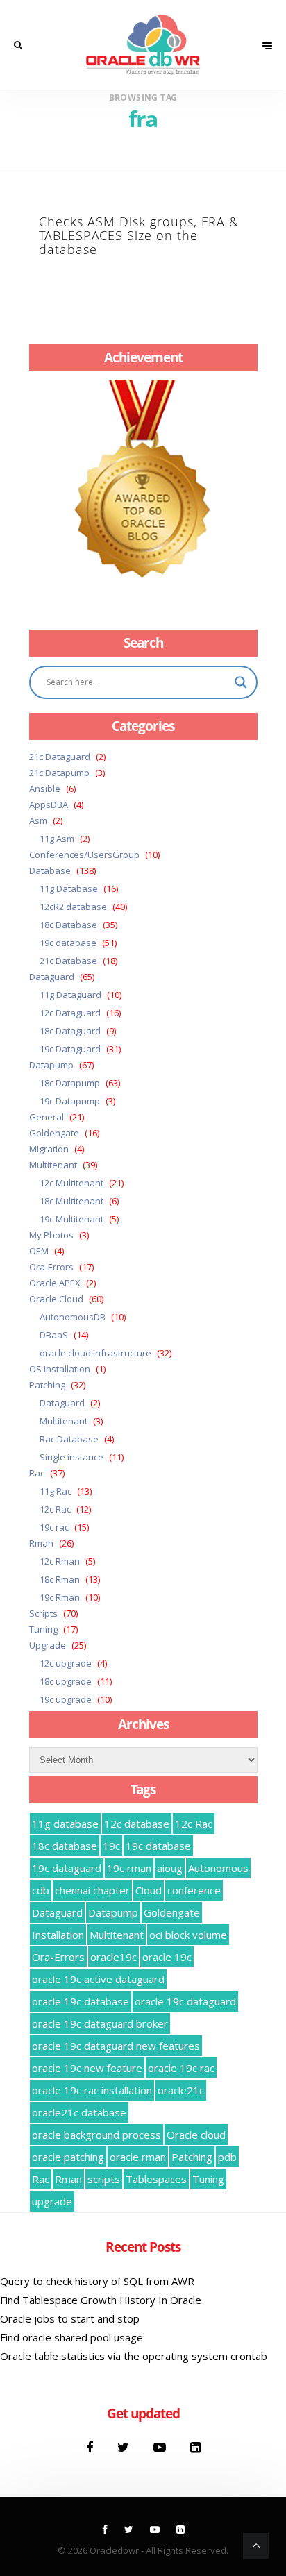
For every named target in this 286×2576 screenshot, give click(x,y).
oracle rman (138, 2157)
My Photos (51, 1235)
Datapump (51, 1065)
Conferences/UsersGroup (84, 855)
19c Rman (60, 1597)
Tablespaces (156, 2179)
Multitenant (53, 1165)
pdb (227, 2157)
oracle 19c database (81, 2001)
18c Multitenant (71, 1201)
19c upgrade (66, 1699)
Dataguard (52, 977)
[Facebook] (91, 2447)
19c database (68, 943)
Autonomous (218, 1868)
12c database (137, 1824)
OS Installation (60, 1369)
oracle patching (68, 2157)
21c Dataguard (60, 757)
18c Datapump (70, 1083)
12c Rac (55, 1509)
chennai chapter (92, 1890)
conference (194, 1890)
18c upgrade (66, 1681)
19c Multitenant (71, 1219)
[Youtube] (161, 2447)
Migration (49, 1149)
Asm (38, 820)
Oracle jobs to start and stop (70, 2318)
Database (50, 870)
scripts (104, 2179)
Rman (41, 1543)
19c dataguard (67, 1868)
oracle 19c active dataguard (98, 1979)
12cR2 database (73, 907)
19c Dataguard (70, 1049)
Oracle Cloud (56, 1299)
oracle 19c (167, 1957)
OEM (39, 1251)
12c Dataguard (70, 1013)
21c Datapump (59, 773)
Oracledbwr (114, 2550)
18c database (65, 1846)
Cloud (149, 1890)
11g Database (69, 889)
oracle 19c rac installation (92, 2090)
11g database (65, 1824)
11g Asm (57, 839)
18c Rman (60, 1579)
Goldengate (54, 1133)
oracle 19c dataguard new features (116, 2046)
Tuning (43, 1629)
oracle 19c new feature (87, 2068)
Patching (47, 1385)
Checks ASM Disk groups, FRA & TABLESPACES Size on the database (139, 235)
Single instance (71, 1457)
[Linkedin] (195, 2447)
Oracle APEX (55, 1283)
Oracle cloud (196, 2135)
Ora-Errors (51, 1267)
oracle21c (181, 2090)
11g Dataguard (70, 995)
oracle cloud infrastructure (95, 1353)
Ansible (45, 789)
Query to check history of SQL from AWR (97, 2281)
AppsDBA (49, 805)
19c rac (54, 1527)
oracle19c (113, 1957)
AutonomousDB (73, 1317)
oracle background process (96, 2135)
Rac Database (69, 1439)
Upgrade (48, 1645)
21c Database (68, 961)
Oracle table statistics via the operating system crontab (134, 2356)
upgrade (52, 2201)
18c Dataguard (70, 1031)
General (47, 1117)
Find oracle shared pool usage (71, 2337)
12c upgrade (66, 1663)
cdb (41, 1890)
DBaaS (54, 1335)
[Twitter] (125, 2447)
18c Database (68, 925)
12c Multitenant (71, 1183)
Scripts (43, 1613)
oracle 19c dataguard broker (100, 2023)
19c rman (129, 1868)
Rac (37, 1473)
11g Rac (56, 1491)
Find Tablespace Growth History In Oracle (101, 2300)
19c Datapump (70, 1101)
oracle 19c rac (181, 2068)
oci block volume (188, 1935)
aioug (170, 1868)
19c (111, 1846)
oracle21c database (79, 2112)
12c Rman (60, 1561)
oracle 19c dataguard (185, 2001)
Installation (58, 1935)
